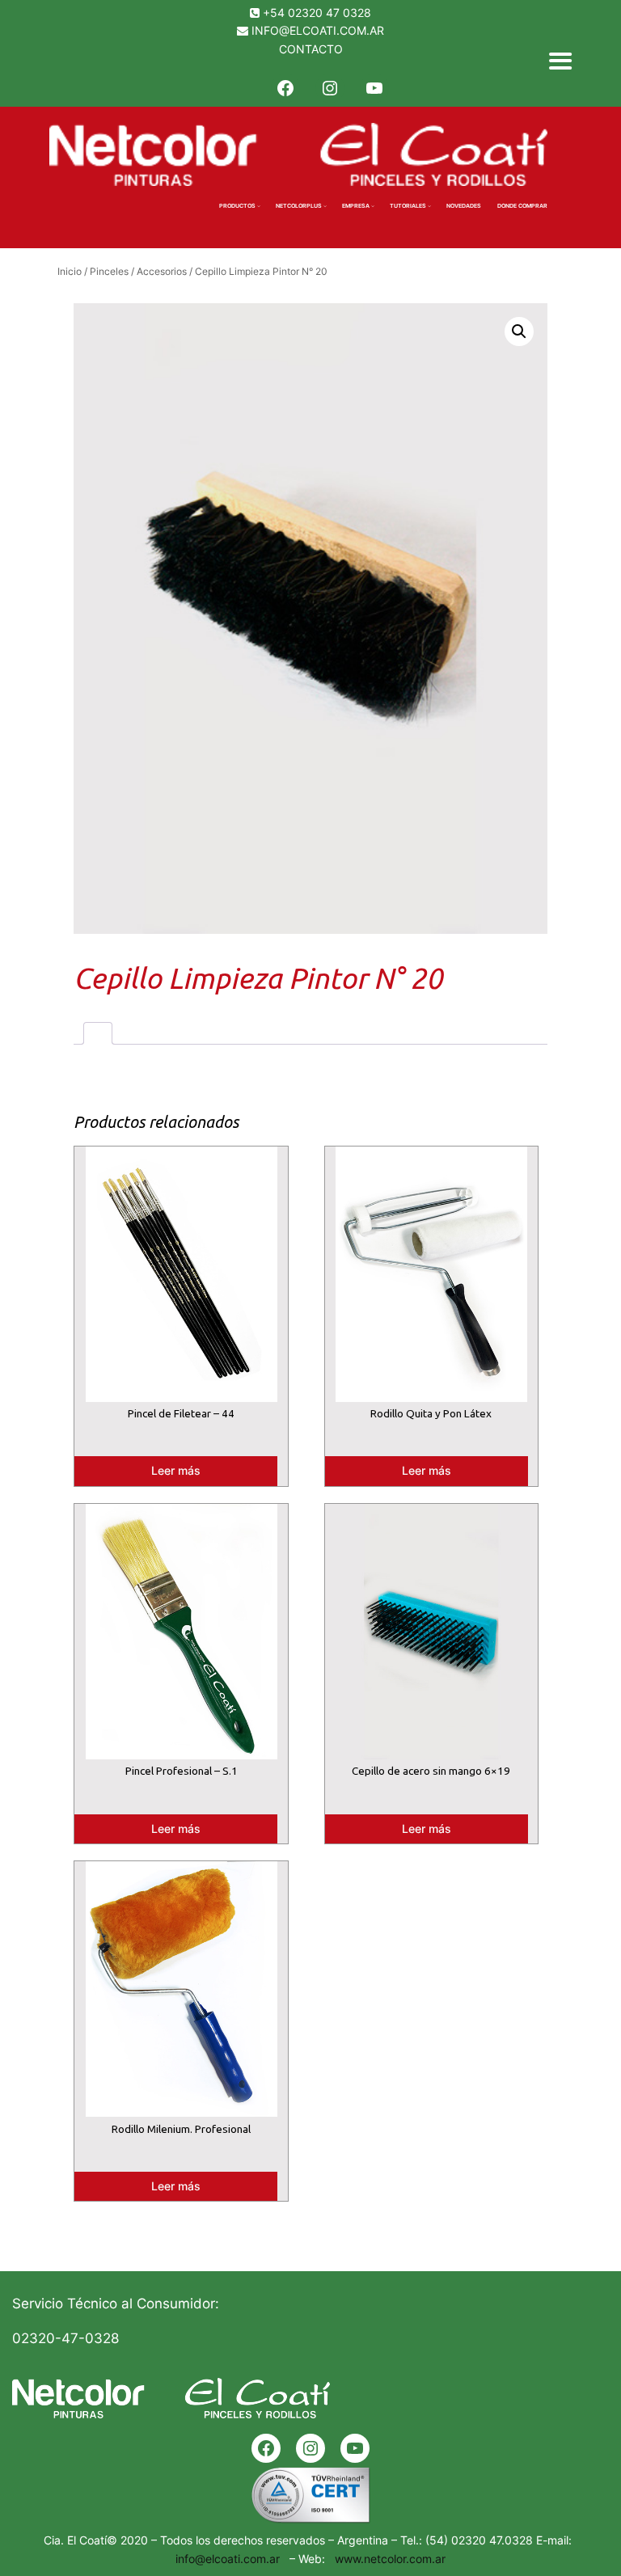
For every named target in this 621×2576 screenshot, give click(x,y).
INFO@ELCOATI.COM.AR (318, 30)
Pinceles (109, 271)
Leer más (176, 1470)
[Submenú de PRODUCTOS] (259, 206)
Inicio (70, 271)
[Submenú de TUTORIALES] (429, 206)
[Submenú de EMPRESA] (373, 206)
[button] (519, 332)
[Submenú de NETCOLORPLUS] (325, 206)
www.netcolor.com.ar (387, 2559)
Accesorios (162, 271)
